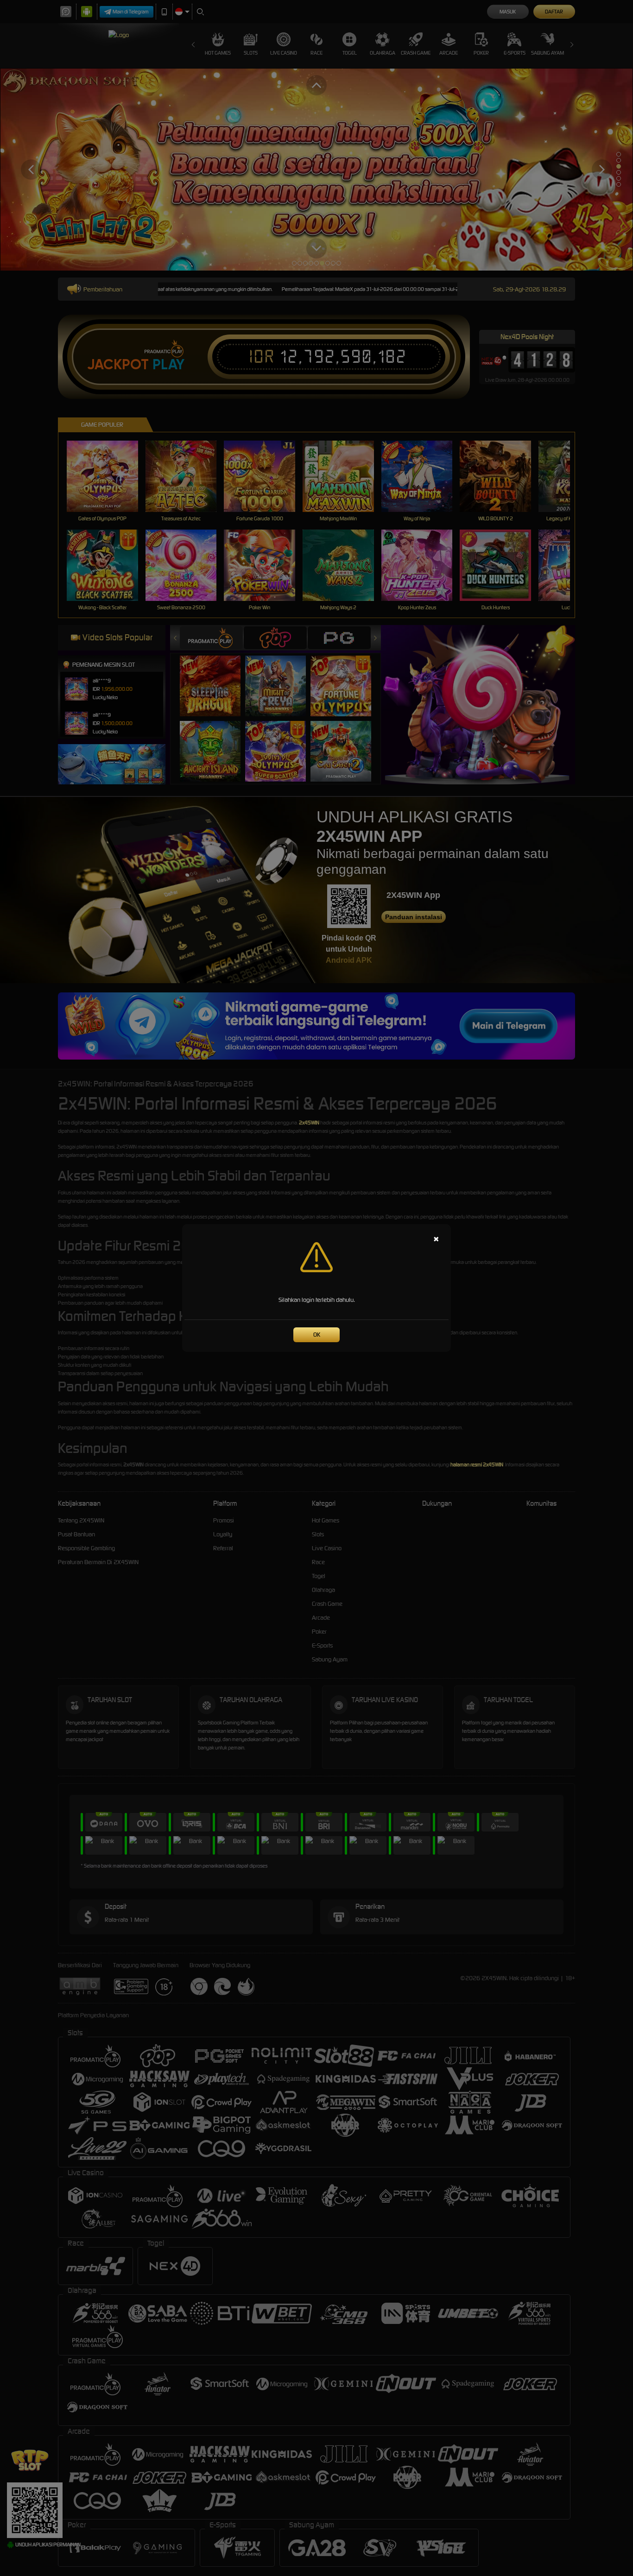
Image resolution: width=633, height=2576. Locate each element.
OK (317, 1335)
